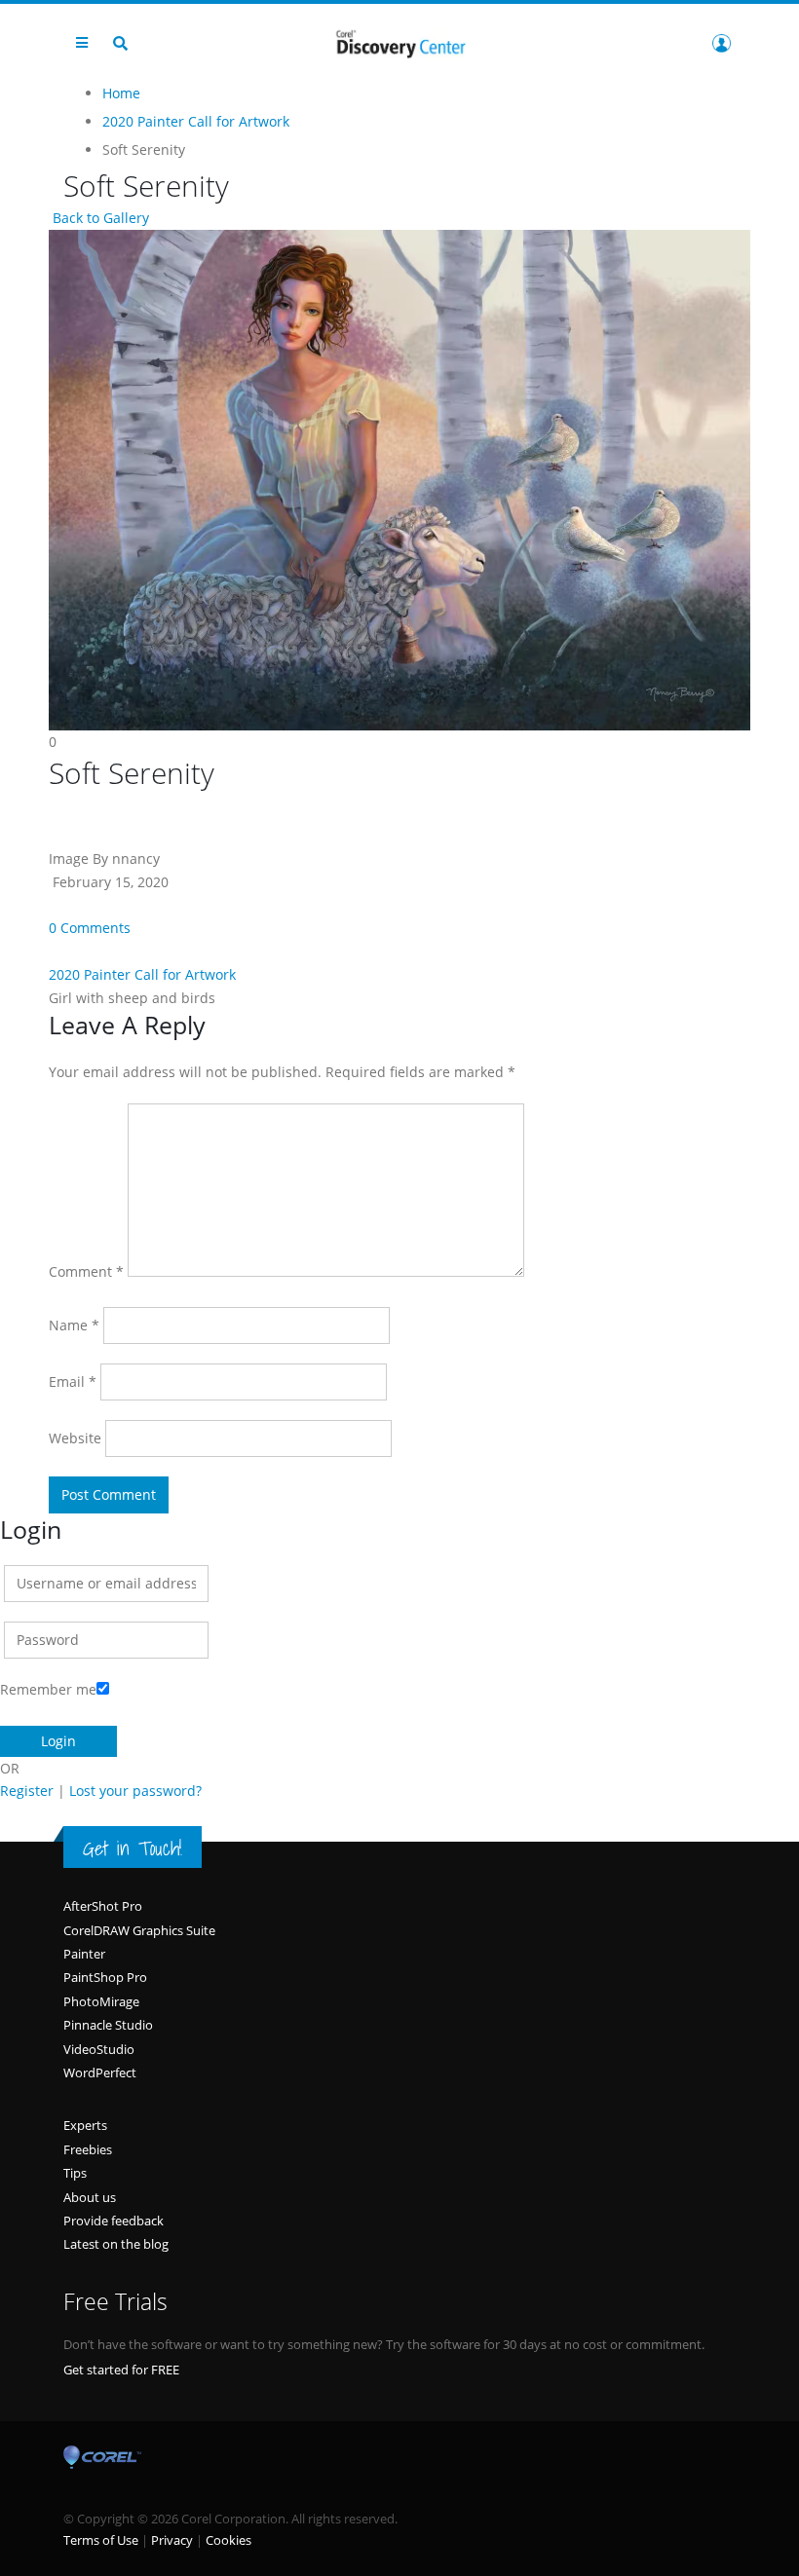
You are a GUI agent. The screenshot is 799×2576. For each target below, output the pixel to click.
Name (74, 1325)
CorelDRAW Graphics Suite (139, 1930)
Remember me (48, 1689)
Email (73, 1381)
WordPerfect (100, 2072)
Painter (84, 1954)
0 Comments (90, 928)
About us (90, 2197)
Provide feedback (114, 2221)
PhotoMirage (101, 2001)
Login (721, 43)
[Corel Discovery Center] (399, 42)
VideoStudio (99, 2049)
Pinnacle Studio (108, 2025)
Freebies (88, 2149)
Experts (85, 2125)
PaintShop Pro (105, 1977)
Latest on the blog (116, 2244)
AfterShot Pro (103, 1906)
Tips (75, 2173)
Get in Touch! (133, 1848)
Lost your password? (135, 1791)
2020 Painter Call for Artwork (142, 974)
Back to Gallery (99, 218)
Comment (86, 1271)
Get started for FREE (121, 2370)
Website (75, 1438)
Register (27, 1791)
